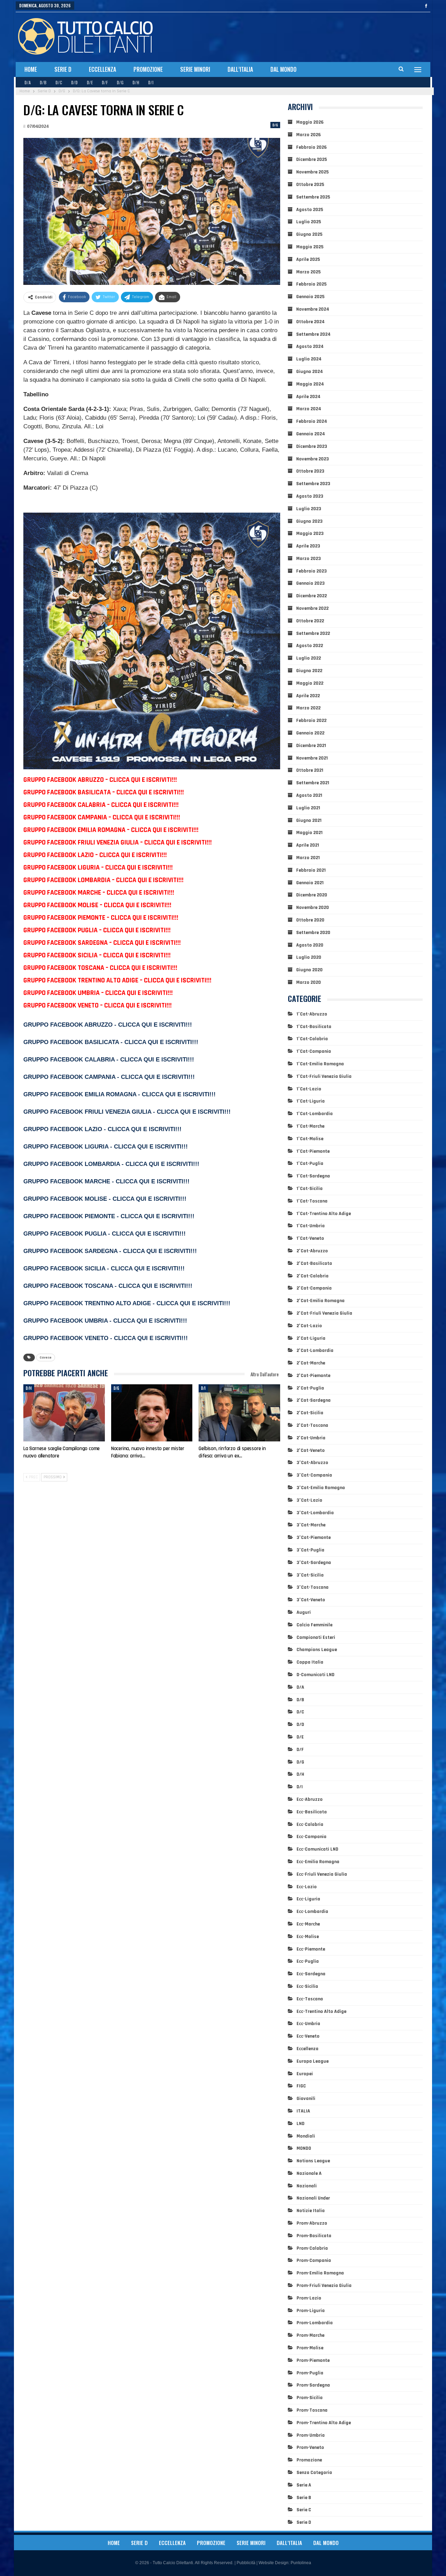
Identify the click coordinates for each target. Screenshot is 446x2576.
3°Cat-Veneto (311, 1600)
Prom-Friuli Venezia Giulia (324, 2286)
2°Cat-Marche (311, 1363)
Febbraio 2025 (311, 284)
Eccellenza (102, 69)
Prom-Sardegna (313, 2385)
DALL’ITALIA (240, 69)
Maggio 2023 (310, 534)
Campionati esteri (316, 1637)
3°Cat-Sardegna (314, 1563)
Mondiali (306, 2136)
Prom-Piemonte (313, 2360)
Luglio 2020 (309, 957)
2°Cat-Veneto (311, 1450)
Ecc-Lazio (307, 1887)
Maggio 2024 (310, 384)
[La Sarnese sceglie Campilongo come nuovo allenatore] (64, 1413)
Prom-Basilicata (314, 2236)
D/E (90, 82)
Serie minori (195, 69)
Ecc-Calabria (310, 1824)
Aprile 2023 (308, 546)
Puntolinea (301, 2563)
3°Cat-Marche (311, 1525)
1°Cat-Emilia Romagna (320, 1064)
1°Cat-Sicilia (310, 1189)
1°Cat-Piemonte (313, 1151)
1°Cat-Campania (314, 1051)
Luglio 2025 (309, 222)
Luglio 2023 (309, 509)
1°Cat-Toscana (312, 1201)
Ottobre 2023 (310, 471)
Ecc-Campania (312, 1837)
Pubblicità (246, 2563)
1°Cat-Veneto (310, 1238)
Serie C (304, 2510)
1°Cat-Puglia (310, 1164)
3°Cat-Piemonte (314, 1538)
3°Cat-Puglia (310, 1550)
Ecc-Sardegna (311, 1974)
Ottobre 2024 (310, 322)
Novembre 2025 (312, 172)
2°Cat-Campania (314, 1288)
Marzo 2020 (309, 982)
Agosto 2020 (310, 945)
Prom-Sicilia (310, 2398)
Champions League (317, 1650)
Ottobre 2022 (310, 621)
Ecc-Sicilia (307, 1986)
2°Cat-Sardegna (314, 1400)
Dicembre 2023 (312, 446)
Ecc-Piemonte (311, 1949)
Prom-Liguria (311, 2311)
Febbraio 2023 (312, 571)
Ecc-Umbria (308, 2024)
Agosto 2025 (310, 210)
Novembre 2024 (313, 309)
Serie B (304, 2498)
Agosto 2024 (310, 347)
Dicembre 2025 (312, 159)
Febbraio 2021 (311, 870)
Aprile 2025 (308, 259)
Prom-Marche (310, 2335)
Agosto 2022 (310, 646)
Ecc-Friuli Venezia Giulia (322, 1874)
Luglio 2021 (308, 808)
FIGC (301, 2086)
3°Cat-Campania (314, 1475)
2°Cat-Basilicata (314, 1263)
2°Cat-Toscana (312, 1425)
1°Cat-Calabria (312, 1039)
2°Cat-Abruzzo (312, 1251)
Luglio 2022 (309, 658)
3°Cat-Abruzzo (312, 1463)
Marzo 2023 (309, 559)
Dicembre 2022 (312, 596)
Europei (305, 2074)
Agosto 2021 (309, 795)
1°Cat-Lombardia (315, 1114)
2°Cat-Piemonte (313, 1376)
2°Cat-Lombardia (315, 1351)
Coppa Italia (310, 1662)
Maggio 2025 (310, 247)
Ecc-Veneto (308, 2036)
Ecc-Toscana (310, 1999)
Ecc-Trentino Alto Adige (321, 2011)
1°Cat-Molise (310, 1139)
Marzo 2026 (309, 135)
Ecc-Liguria (308, 1899)
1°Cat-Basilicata (314, 1027)
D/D (74, 82)
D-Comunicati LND (316, 1675)
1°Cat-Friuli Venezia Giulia (324, 1076)
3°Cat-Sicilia (310, 1575)
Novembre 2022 (312, 608)
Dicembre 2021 (311, 746)
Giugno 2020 (309, 970)
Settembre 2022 (313, 633)
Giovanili (306, 2099)
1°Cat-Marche (310, 1126)
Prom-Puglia (310, 2373)
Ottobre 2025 (310, 185)
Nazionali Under (313, 2198)
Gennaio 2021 (310, 883)
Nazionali (307, 2186)
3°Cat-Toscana (313, 1587)
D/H (136, 82)
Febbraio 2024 (312, 421)
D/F (105, 82)
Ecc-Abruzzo (310, 1799)
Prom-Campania (314, 2260)
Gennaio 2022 (310, 733)
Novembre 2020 (313, 908)
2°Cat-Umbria (311, 1438)
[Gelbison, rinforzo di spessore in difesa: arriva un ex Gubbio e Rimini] (239, 1413)
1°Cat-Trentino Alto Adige (324, 1214)
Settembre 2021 (313, 783)
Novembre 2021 (312, 758)
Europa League (313, 2061)
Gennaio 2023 (310, 583)
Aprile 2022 (308, 696)
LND (301, 2124)
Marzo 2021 (308, 858)
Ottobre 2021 (310, 770)
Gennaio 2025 (310, 297)
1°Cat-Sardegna (313, 1176)
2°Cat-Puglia (310, 1388)
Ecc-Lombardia (312, 1912)
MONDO (304, 2148)
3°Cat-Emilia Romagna (321, 1488)
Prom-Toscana (312, 2410)
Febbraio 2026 (312, 147)
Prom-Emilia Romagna (320, 2273)
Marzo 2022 (308, 708)
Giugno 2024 (310, 372)
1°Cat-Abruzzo (312, 1014)
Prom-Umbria (311, 2435)
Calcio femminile (314, 1625)
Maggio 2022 (310, 683)
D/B (43, 82)
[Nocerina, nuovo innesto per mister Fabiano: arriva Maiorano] (152, 1413)
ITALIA (303, 2111)
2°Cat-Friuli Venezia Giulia (324, 1313)
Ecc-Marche (308, 1924)
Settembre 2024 (313, 334)
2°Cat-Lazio (309, 1326)
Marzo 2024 (309, 409)
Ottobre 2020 (310, 920)
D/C (59, 82)
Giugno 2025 (309, 234)
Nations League (313, 2161)
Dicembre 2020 (312, 895)
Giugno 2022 (309, 671)
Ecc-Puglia (308, 1961)
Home (31, 69)
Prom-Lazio (309, 2298)
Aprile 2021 (308, 845)
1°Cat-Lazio (309, 1089)
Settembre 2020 (313, 933)
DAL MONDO (283, 69)
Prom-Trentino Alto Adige (324, 2423)
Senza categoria (314, 2473)
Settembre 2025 (313, 197)
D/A (28, 82)
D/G (120, 82)
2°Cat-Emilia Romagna (321, 1301)
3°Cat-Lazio (309, 1500)
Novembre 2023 (313, 459)
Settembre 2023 (313, 484)
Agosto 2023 (310, 496)
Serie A (304, 2485)
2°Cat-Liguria (311, 1338)
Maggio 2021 (309, 833)
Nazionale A (309, 2173)
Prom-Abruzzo (312, 2223)
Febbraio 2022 (311, 721)
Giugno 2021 (309, 820)
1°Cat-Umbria (311, 1226)
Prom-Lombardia (315, 2323)
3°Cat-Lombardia (315, 1513)
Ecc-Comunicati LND (317, 1849)
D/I (151, 82)
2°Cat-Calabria (313, 1276)
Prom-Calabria (312, 2248)
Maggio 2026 (310, 122)
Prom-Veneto (310, 2447)
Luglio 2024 (309, 359)
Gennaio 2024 (311, 434)
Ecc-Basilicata (312, 1812)
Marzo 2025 (308, 272)
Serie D (63, 69)
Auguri (304, 1612)
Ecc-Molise (308, 1937)
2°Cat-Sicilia (310, 1413)
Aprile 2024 (308, 397)
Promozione (148, 69)
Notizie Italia (311, 2211)
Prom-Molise (310, 2348)
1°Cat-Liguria (311, 1101)
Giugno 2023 (309, 521)
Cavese (46, 1357)
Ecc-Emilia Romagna (318, 1862)
